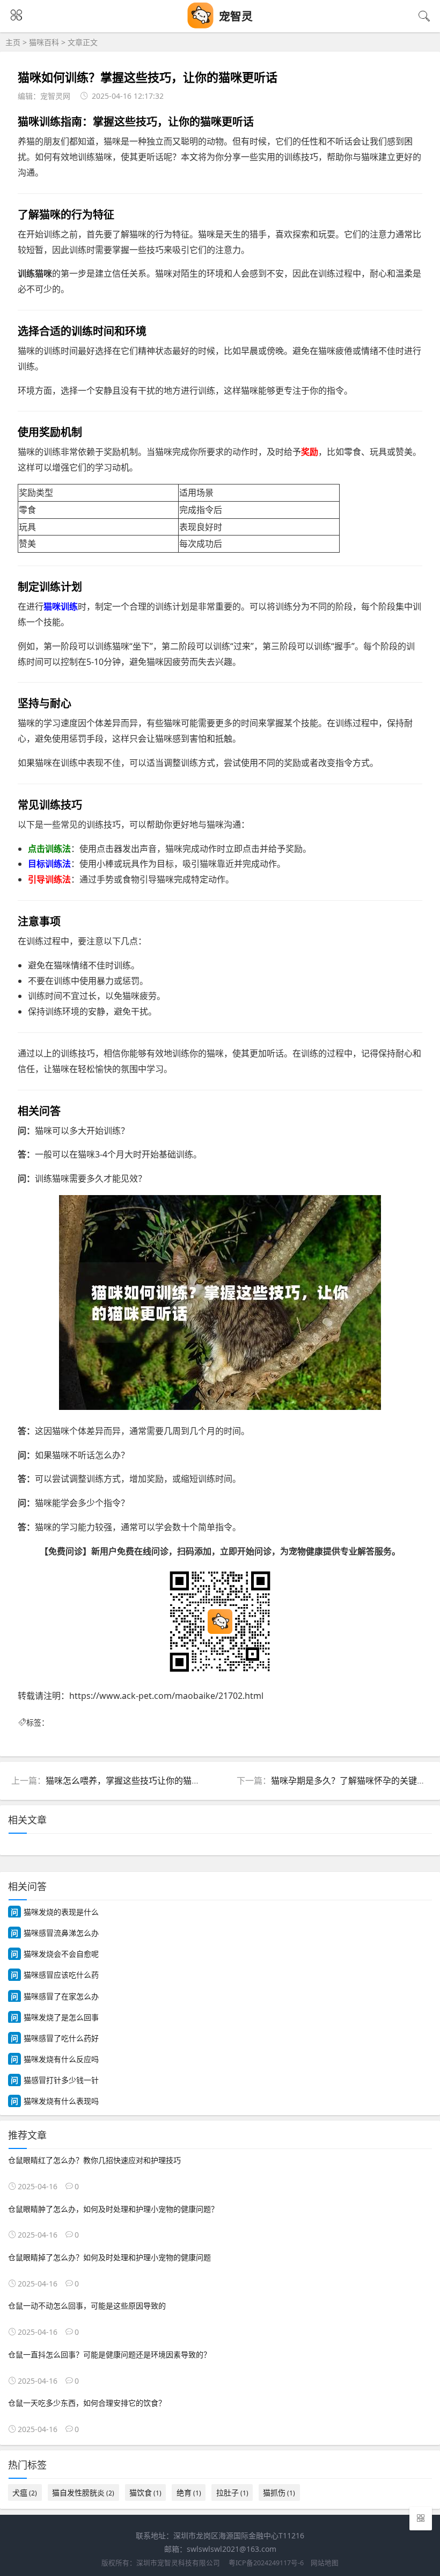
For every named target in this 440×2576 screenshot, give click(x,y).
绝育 (189, 2492)
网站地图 (325, 2563)
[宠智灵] (201, 26)
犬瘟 (25, 2492)
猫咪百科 (44, 42)
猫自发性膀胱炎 (83, 2492)
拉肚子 (232, 2492)
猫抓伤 (279, 2492)
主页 (13, 42)
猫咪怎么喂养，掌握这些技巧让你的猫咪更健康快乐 (144, 1781)
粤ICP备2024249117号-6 (266, 2563)
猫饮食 (145, 2492)
